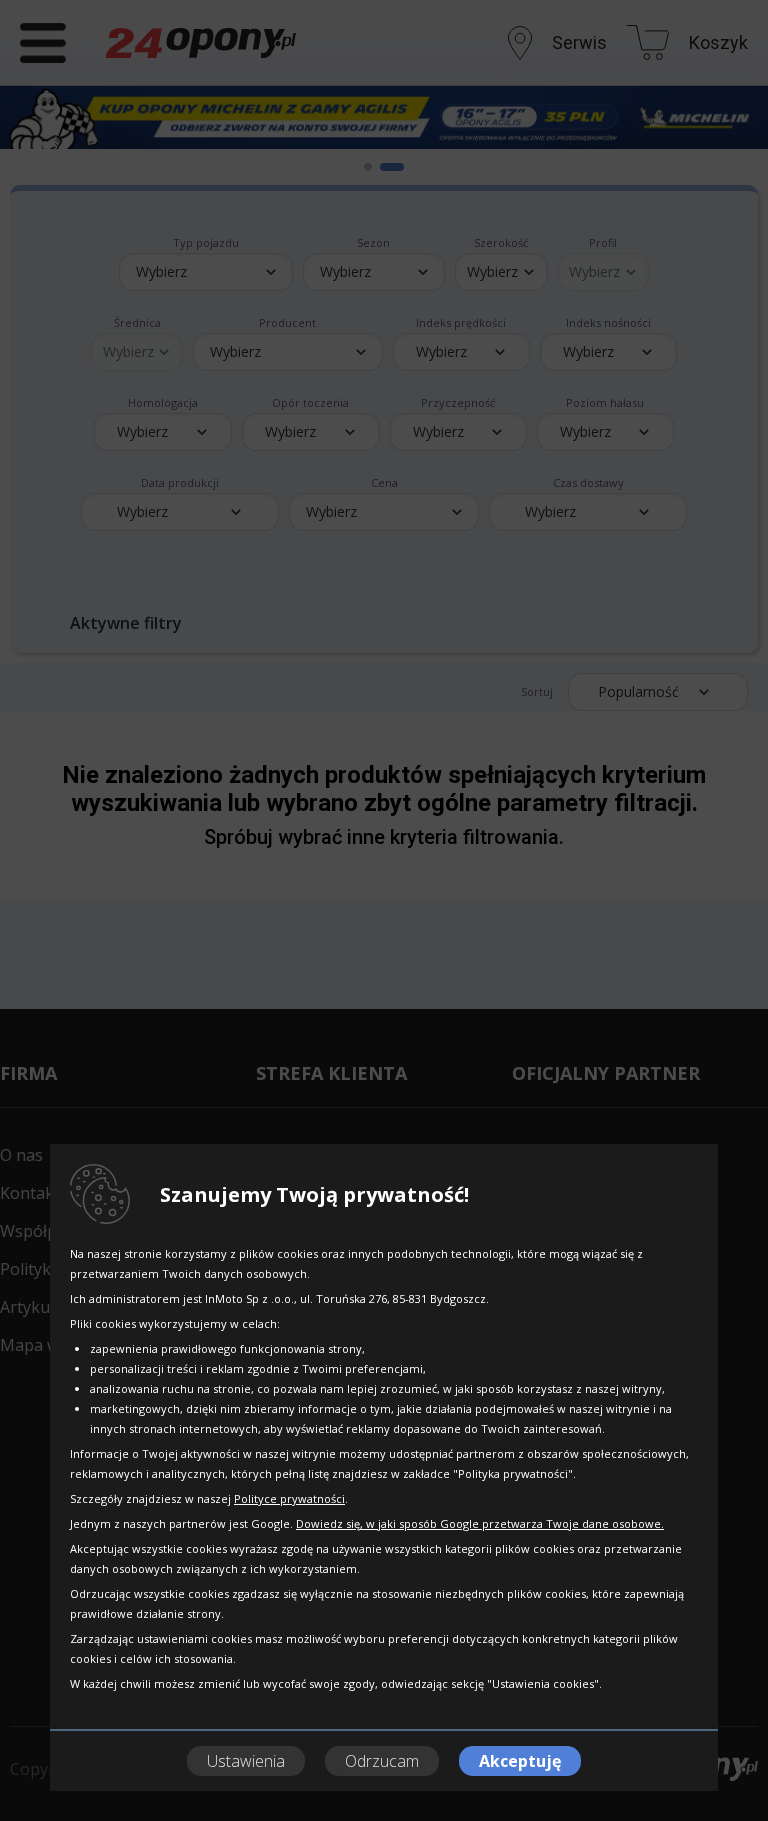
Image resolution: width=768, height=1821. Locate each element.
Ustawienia (246, 1761)
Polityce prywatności (289, 1498)
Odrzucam (382, 1761)
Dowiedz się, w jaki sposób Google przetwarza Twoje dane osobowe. (480, 1523)
